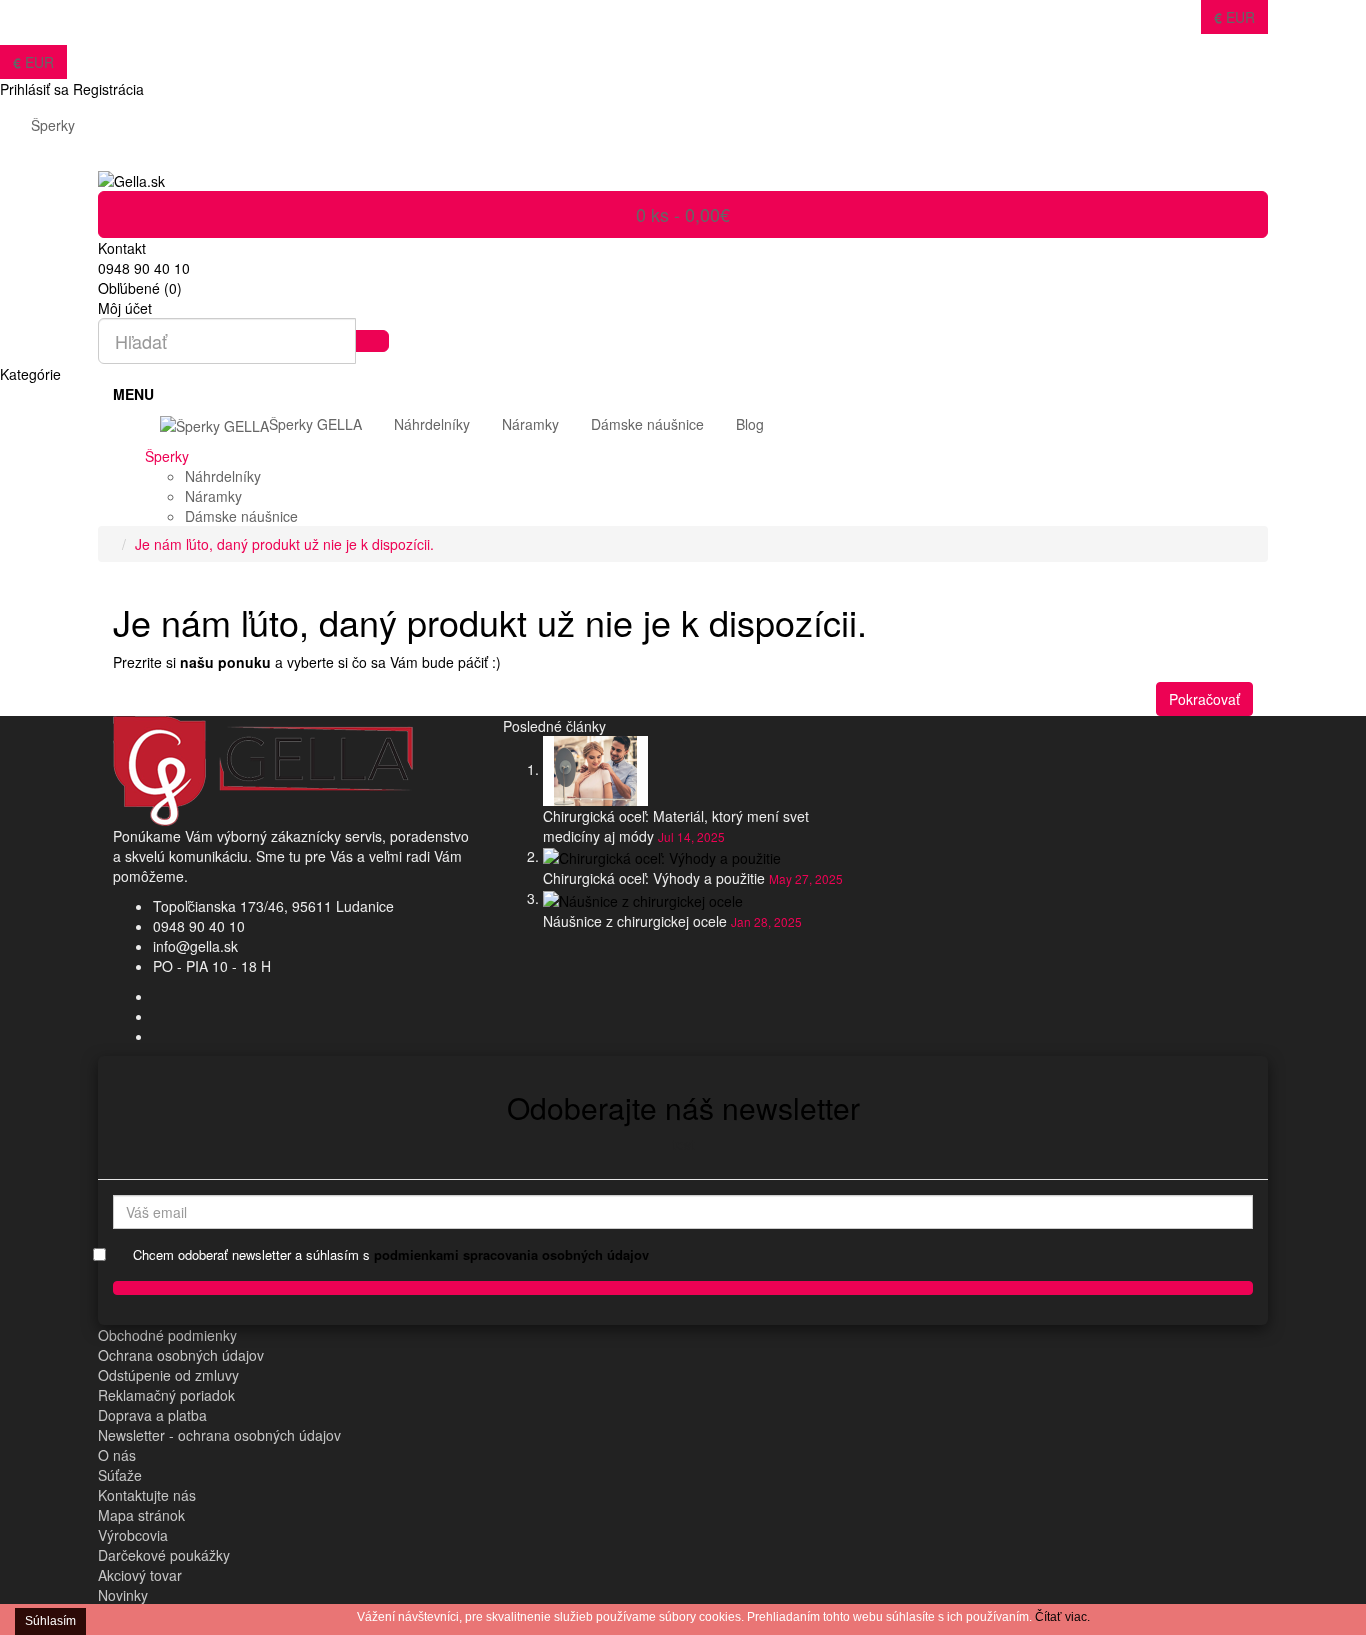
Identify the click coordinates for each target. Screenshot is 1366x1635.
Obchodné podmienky (167, 1335)
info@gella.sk (195, 946)
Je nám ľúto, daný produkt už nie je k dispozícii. (284, 544)
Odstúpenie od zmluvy (168, 1375)
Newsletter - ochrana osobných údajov (219, 1435)
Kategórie (30, 374)
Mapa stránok (141, 1515)
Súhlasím (50, 1621)
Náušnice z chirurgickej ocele (635, 921)
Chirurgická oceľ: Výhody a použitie (654, 878)
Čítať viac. (1062, 1617)
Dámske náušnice (241, 516)
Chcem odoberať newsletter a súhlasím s (391, 1255)
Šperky (53, 125)
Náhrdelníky (223, 476)
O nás (117, 1455)
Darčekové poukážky (164, 1555)
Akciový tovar (140, 1575)
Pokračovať (1204, 699)
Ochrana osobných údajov (181, 1355)
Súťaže (120, 1475)
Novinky (123, 1595)
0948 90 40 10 (199, 926)
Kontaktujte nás (147, 1495)
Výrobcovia (133, 1535)
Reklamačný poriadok (166, 1395)
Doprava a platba (152, 1415)
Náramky (213, 496)
